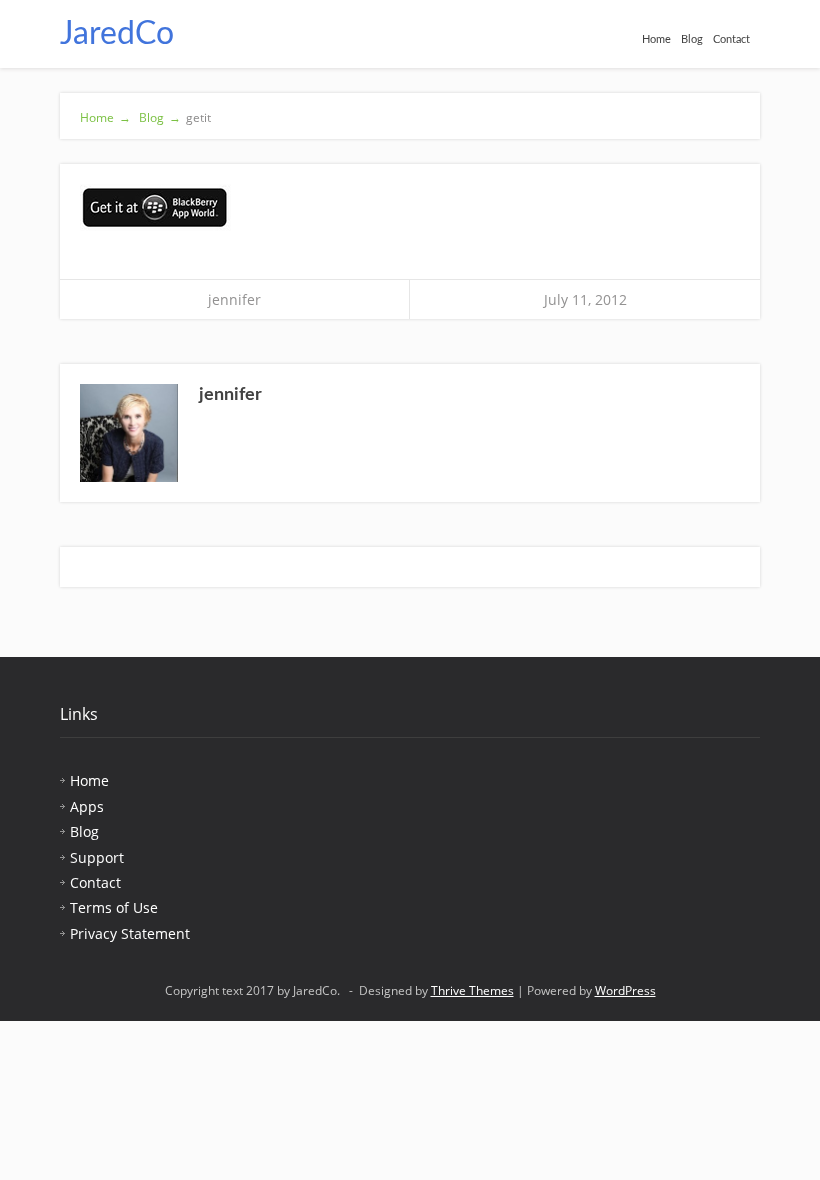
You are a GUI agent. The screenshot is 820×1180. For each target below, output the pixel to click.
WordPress (625, 990)
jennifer (234, 299)
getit (198, 117)
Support (97, 857)
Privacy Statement (130, 933)
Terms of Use (114, 907)
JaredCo (117, 34)
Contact (731, 39)
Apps (87, 806)
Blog (692, 39)
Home (656, 39)
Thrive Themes (472, 990)
